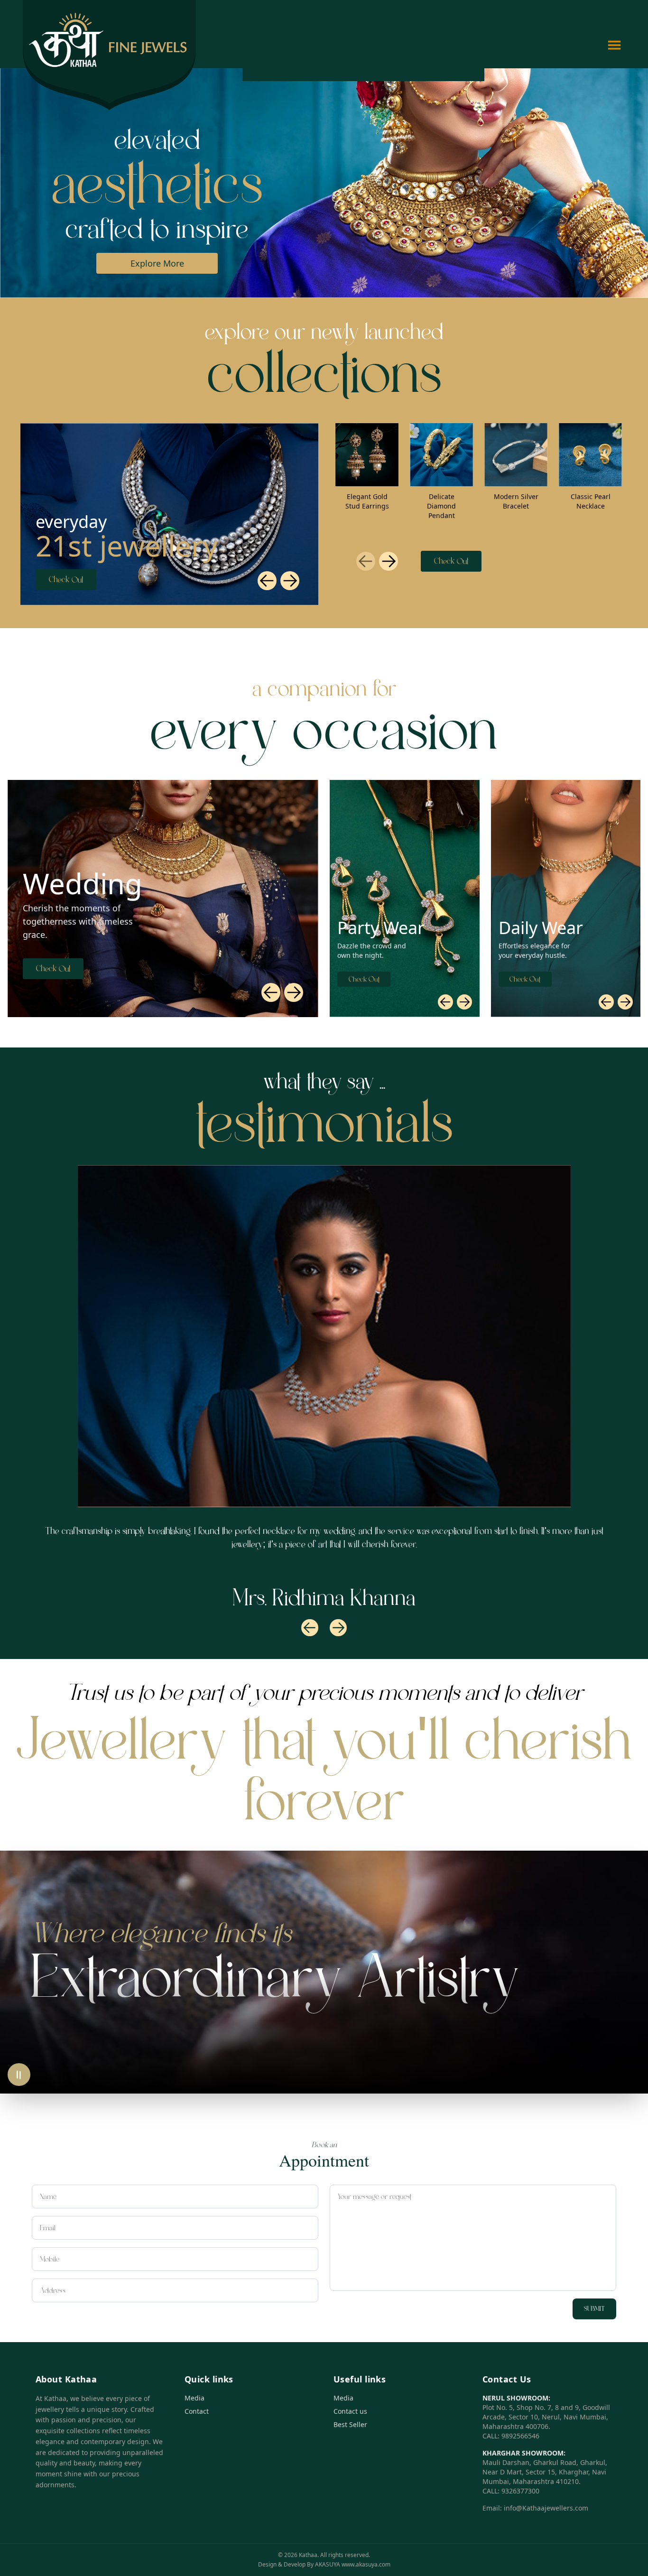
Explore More (153, 263)
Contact (197, 2411)
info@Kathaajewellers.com (546, 2508)
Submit (594, 2309)
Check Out (66, 580)
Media (194, 2398)
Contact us (350, 2411)
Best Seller (350, 2424)
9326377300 (520, 2491)
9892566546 (520, 2436)
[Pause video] (19, 2075)
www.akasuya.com (366, 2564)
